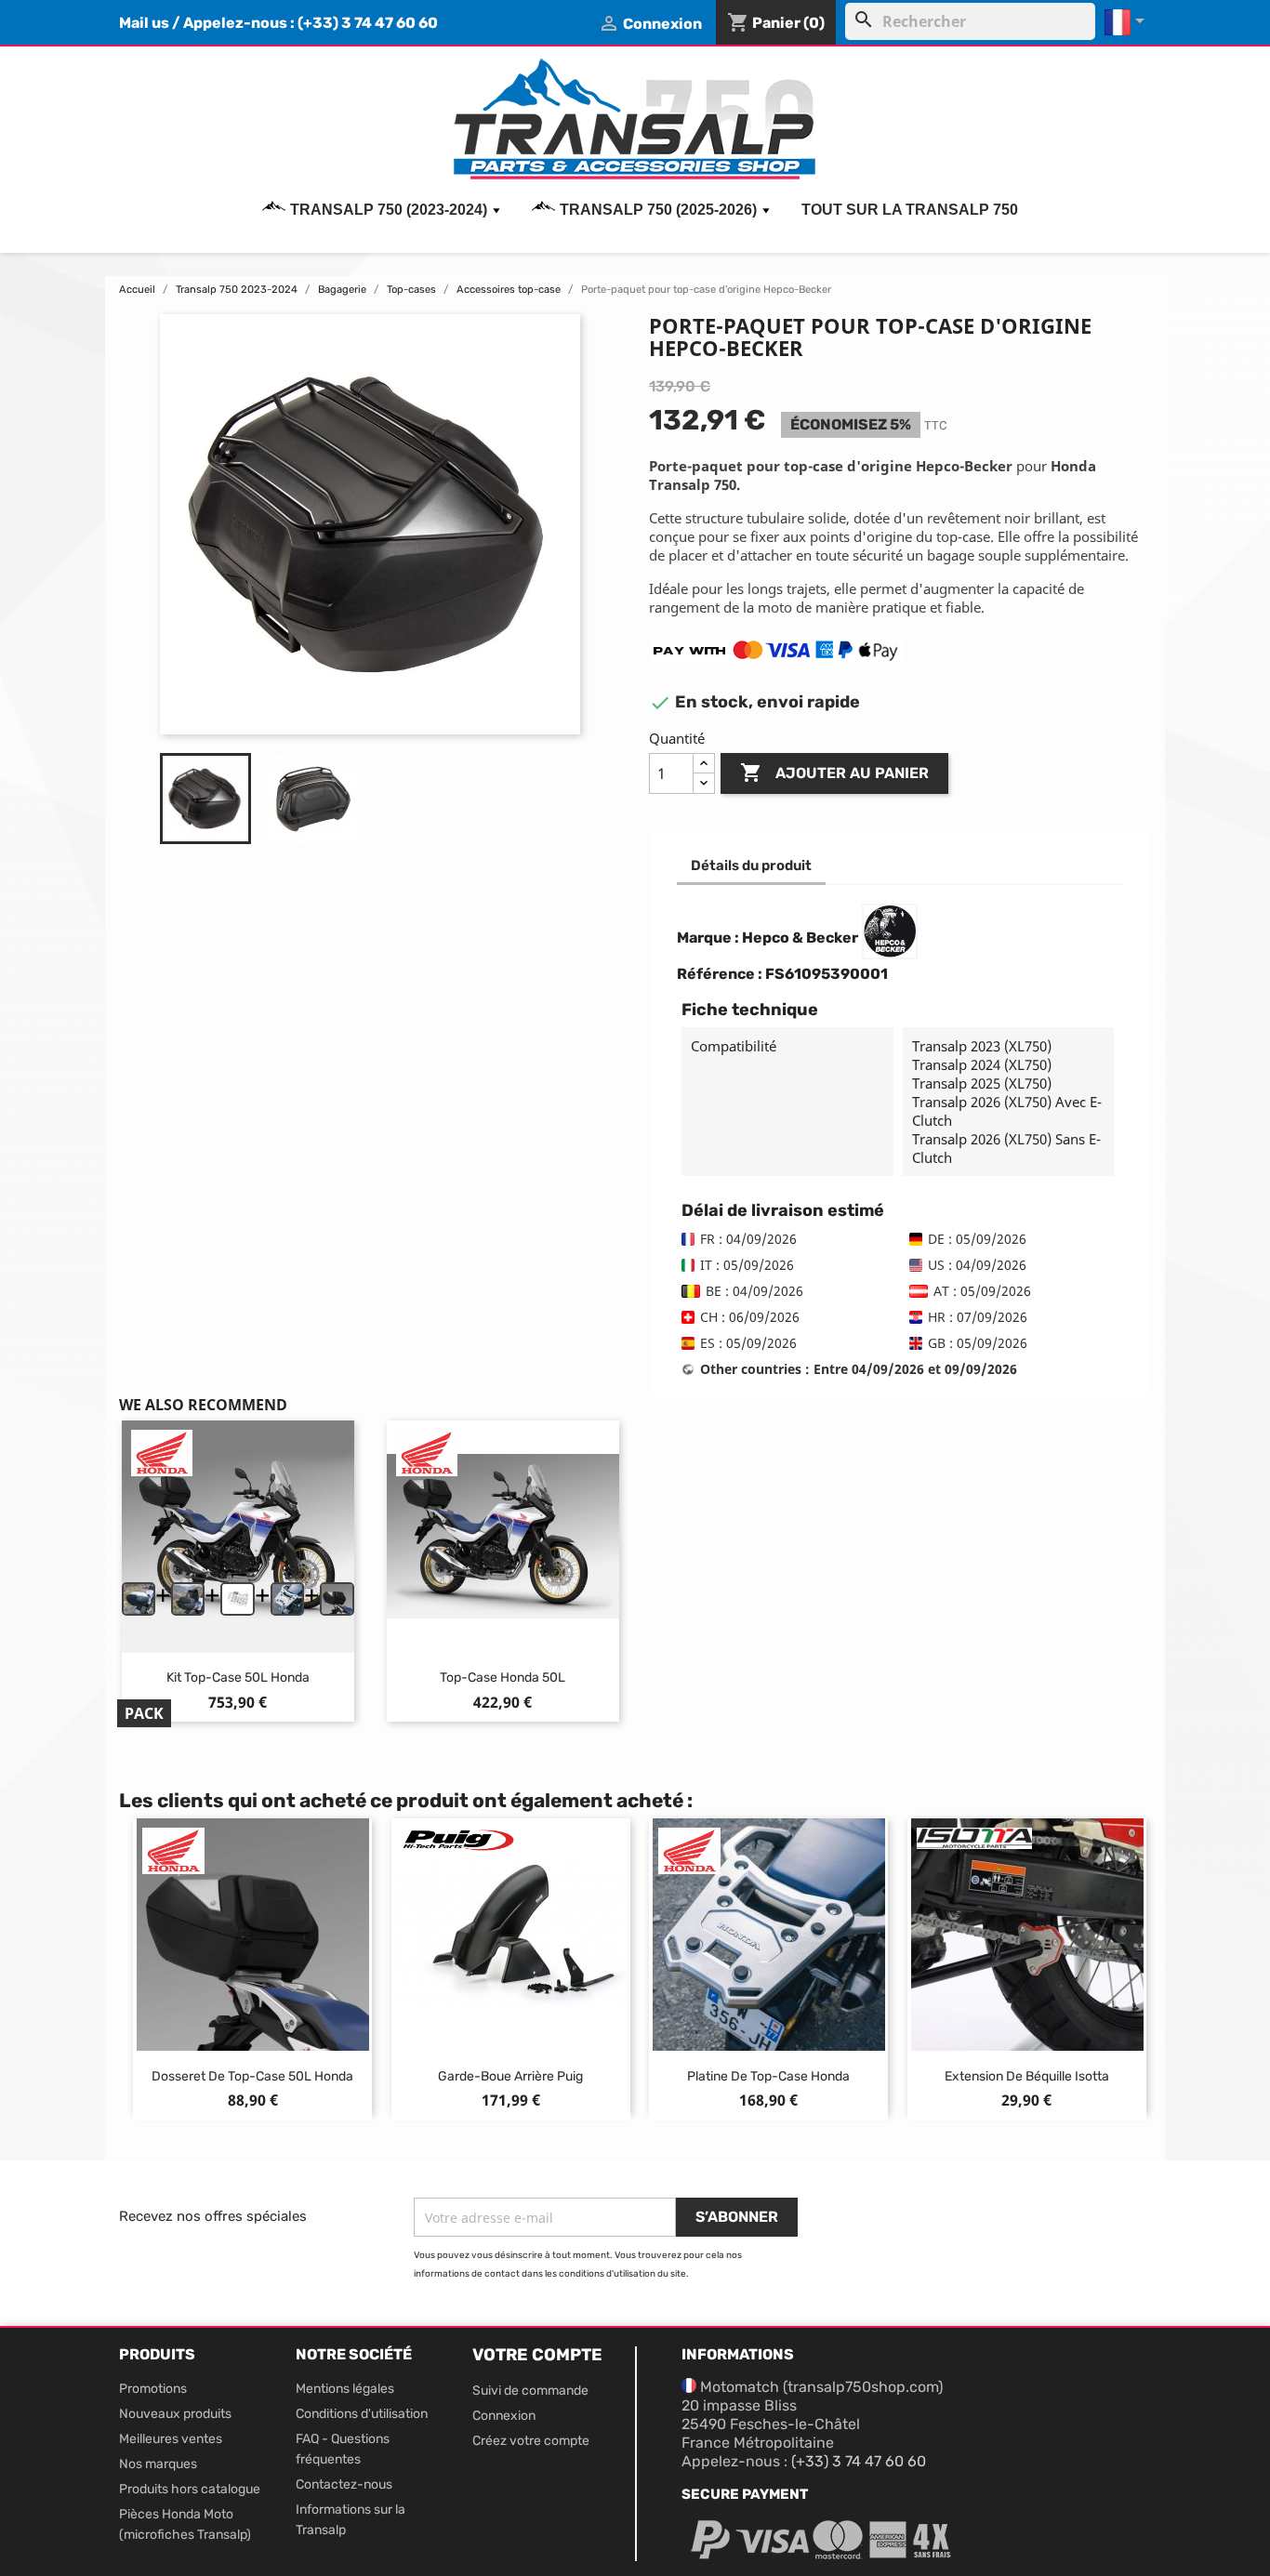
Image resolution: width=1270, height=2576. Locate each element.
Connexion (504, 2416)
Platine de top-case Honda (768, 2076)
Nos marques (158, 2464)
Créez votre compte (531, 2441)
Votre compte (537, 2355)
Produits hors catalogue (190, 2489)
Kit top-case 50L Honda (238, 1678)
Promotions (153, 2389)
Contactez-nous (344, 2484)
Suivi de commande (530, 2391)
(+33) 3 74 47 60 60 (368, 23)
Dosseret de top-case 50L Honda (252, 2076)
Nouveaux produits (175, 2414)
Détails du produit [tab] (751, 865)
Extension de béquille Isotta (1027, 2076)
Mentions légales (345, 2389)
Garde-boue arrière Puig (510, 2076)
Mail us (144, 23)
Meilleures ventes (171, 2439)
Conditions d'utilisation (362, 2414)
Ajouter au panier (834, 773)
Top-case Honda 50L (503, 1678)
